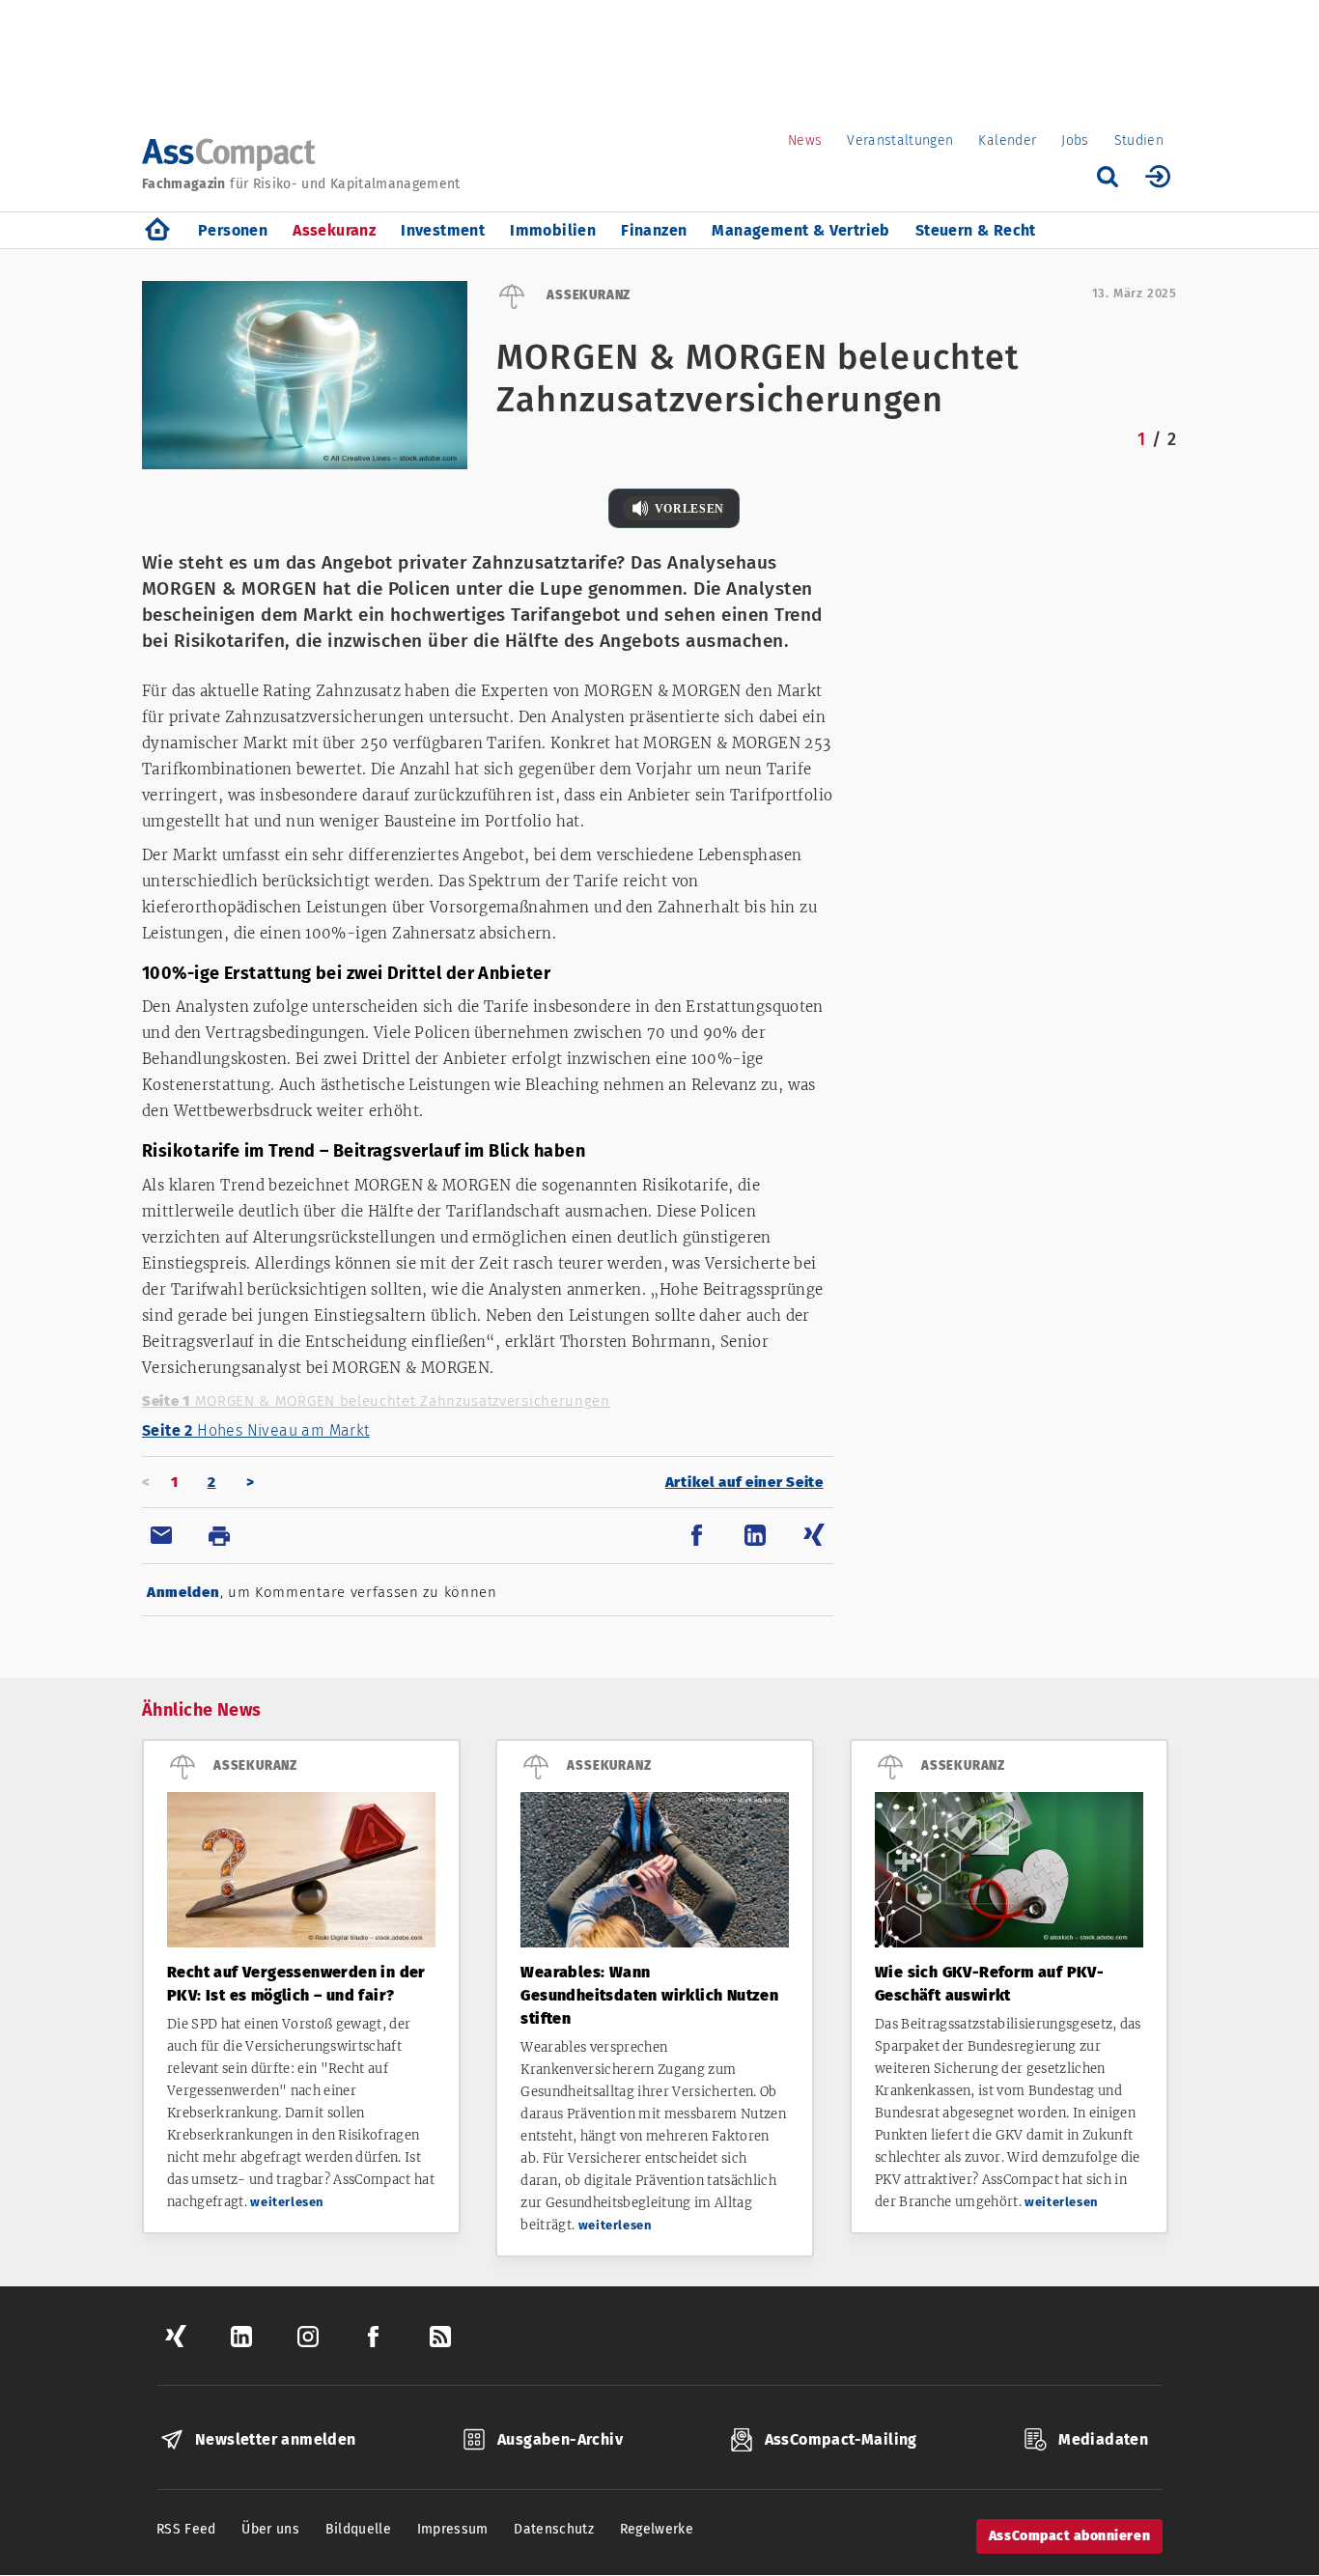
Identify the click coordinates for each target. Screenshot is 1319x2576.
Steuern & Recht (976, 230)
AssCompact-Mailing (841, 2439)
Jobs (1075, 140)
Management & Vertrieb (800, 230)
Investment (443, 230)
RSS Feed (186, 2529)
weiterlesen (287, 2202)
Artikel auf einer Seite (744, 1482)
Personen (233, 230)
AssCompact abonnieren (1069, 2536)
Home (157, 230)
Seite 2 (256, 1430)
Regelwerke (657, 2529)
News (805, 140)
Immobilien (553, 230)
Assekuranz (334, 230)
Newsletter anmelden (276, 2439)
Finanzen (654, 230)
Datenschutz (554, 2529)
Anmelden (183, 1592)
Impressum (453, 2529)
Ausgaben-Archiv (560, 2439)
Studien (1139, 140)
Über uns (270, 2529)
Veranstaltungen (900, 140)
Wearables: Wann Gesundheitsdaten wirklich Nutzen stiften (649, 1995)
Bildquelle (359, 2529)
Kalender (1007, 140)
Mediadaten (1103, 2439)
